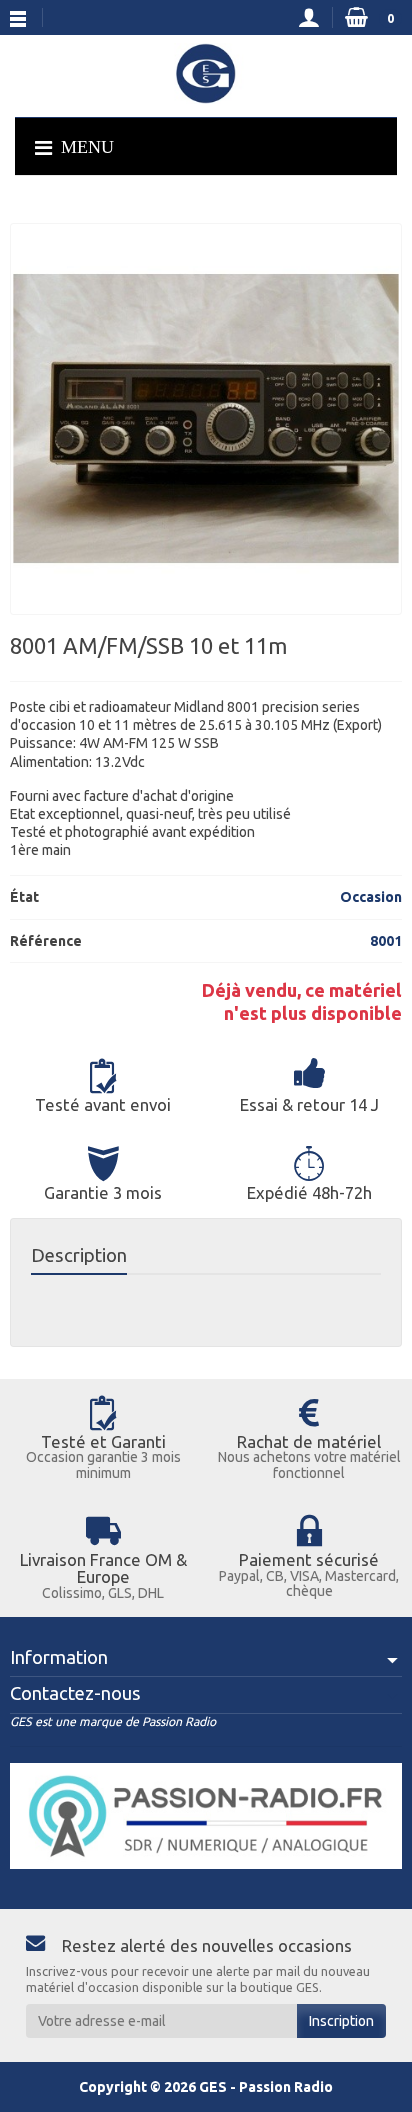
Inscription (341, 2021)
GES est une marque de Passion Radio (113, 1721)
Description (79, 1255)
